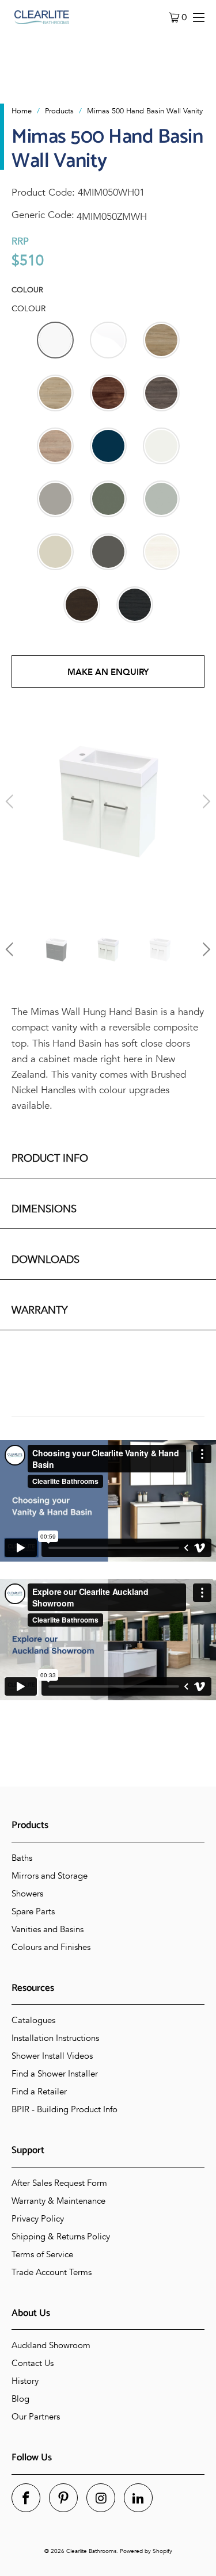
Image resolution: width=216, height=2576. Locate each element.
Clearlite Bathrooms (91, 2551)
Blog (20, 2399)
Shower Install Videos (52, 2056)
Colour (27, 290)
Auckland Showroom (51, 2345)
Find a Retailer (39, 2092)
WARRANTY (39, 1310)
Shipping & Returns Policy (61, 2237)
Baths (22, 1858)
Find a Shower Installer (55, 2074)
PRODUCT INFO (50, 1159)
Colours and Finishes (51, 1947)
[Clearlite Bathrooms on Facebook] (26, 2498)
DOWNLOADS (46, 1260)
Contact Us (33, 2363)
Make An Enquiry (108, 672)
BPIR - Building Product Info (65, 2109)
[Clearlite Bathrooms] (42, 17)
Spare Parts (33, 1911)
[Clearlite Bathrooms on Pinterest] (63, 2498)
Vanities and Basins (48, 1929)
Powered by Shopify (146, 2551)
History (25, 2381)
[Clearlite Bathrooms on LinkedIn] (138, 2498)
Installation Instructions (55, 2038)
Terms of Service (42, 2254)
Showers (27, 1894)
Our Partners (36, 2417)
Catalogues (33, 2020)
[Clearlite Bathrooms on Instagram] (101, 2498)
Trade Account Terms (52, 2272)
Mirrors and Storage (50, 1876)
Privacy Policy (38, 2219)
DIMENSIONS (44, 1209)
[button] (55, 340)
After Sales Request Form (59, 2183)
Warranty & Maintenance (58, 2201)
